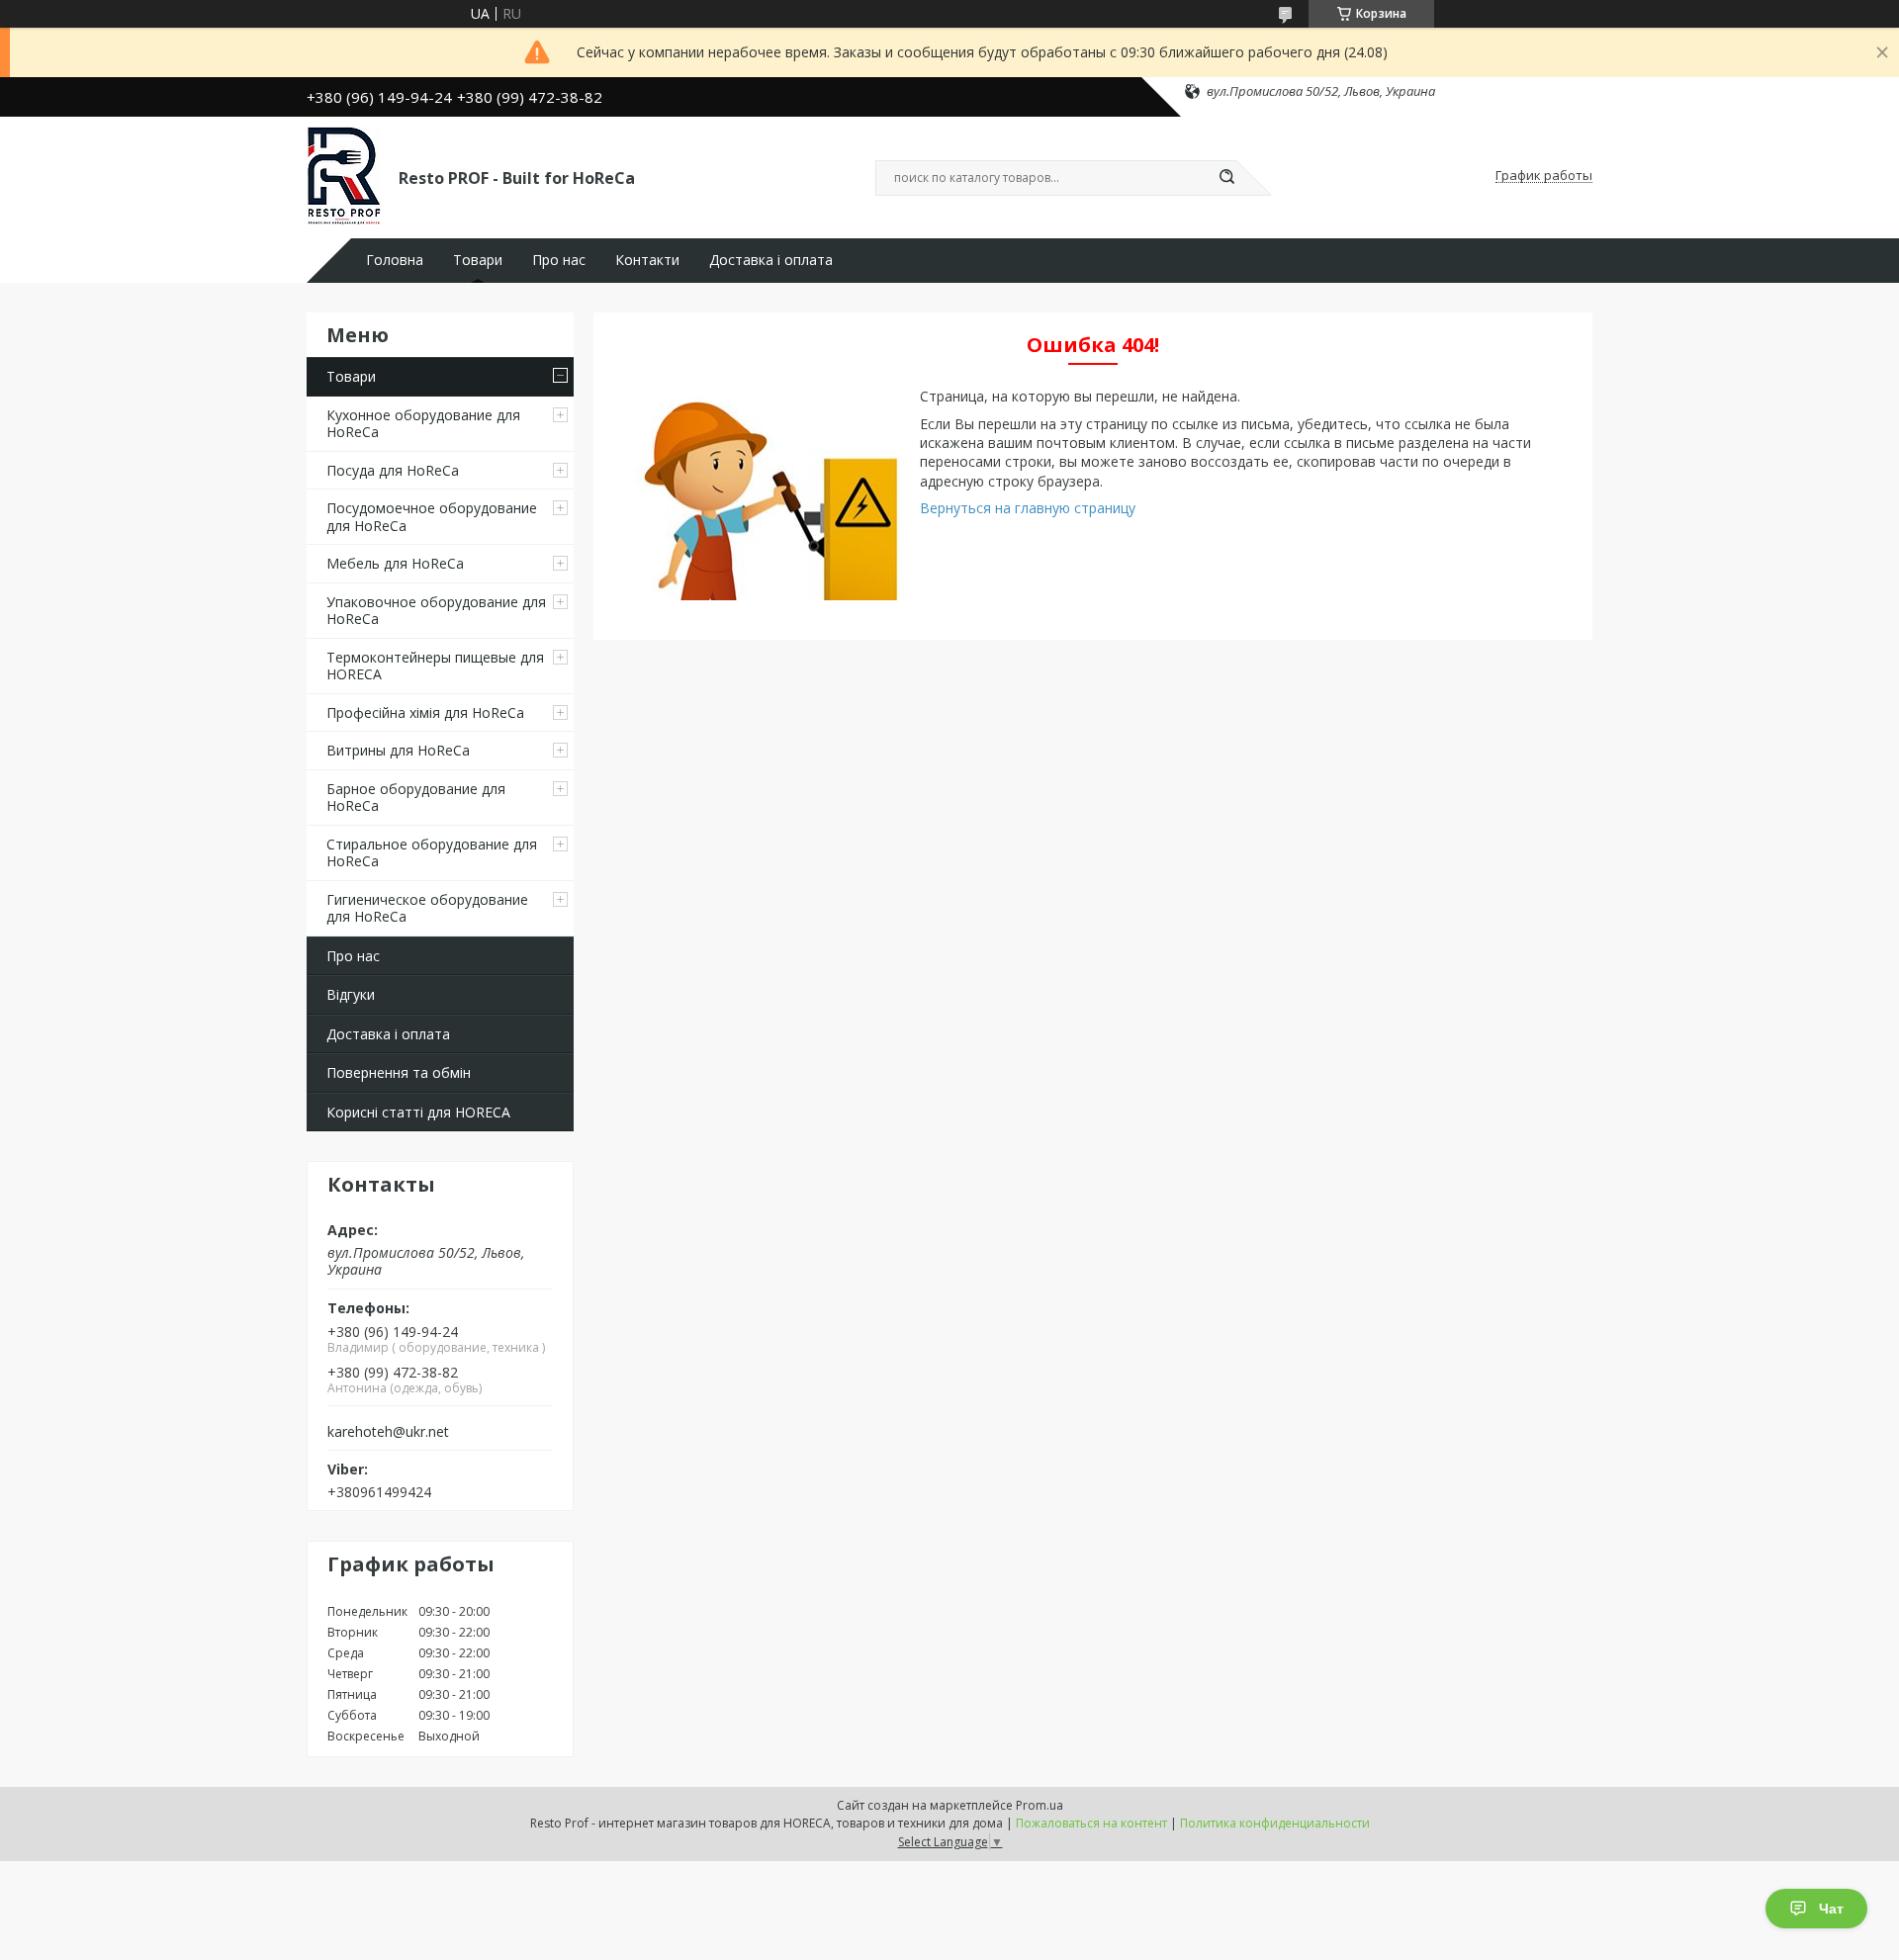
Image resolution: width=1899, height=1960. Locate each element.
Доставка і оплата (771, 260)
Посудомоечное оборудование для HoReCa (432, 517)
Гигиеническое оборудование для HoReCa (427, 908)
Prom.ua (1040, 1805)
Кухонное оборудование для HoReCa (423, 424)
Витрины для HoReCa (398, 750)
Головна (395, 260)
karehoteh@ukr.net (388, 1432)
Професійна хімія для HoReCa (425, 713)
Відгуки (351, 994)
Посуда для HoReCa (393, 470)
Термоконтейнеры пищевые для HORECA (435, 666)
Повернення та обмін (399, 1072)
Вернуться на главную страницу (1028, 508)
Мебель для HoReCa (395, 563)
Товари (478, 260)
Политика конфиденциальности (1275, 1823)
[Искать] (1226, 178)
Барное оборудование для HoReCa (416, 798)
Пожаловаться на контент (1091, 1823)
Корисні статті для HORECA (418, 1112)
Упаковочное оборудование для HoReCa (436, 611)
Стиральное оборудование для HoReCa (432, 853)
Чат (1831, 1909)
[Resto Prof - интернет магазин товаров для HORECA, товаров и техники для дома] (344, 176)
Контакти (647, 260)
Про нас (559, 260)
